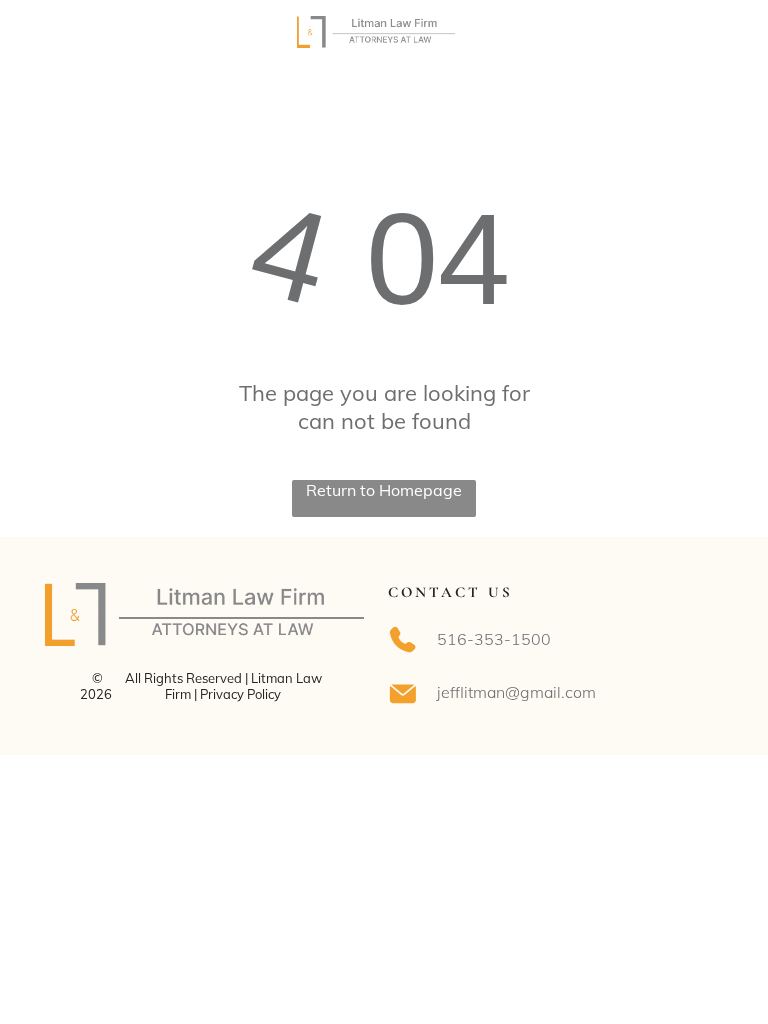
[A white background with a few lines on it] (63, 42)
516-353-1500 (494, 639)
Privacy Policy (240, 694)
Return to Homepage (384, 490)
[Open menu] (706, 32)
